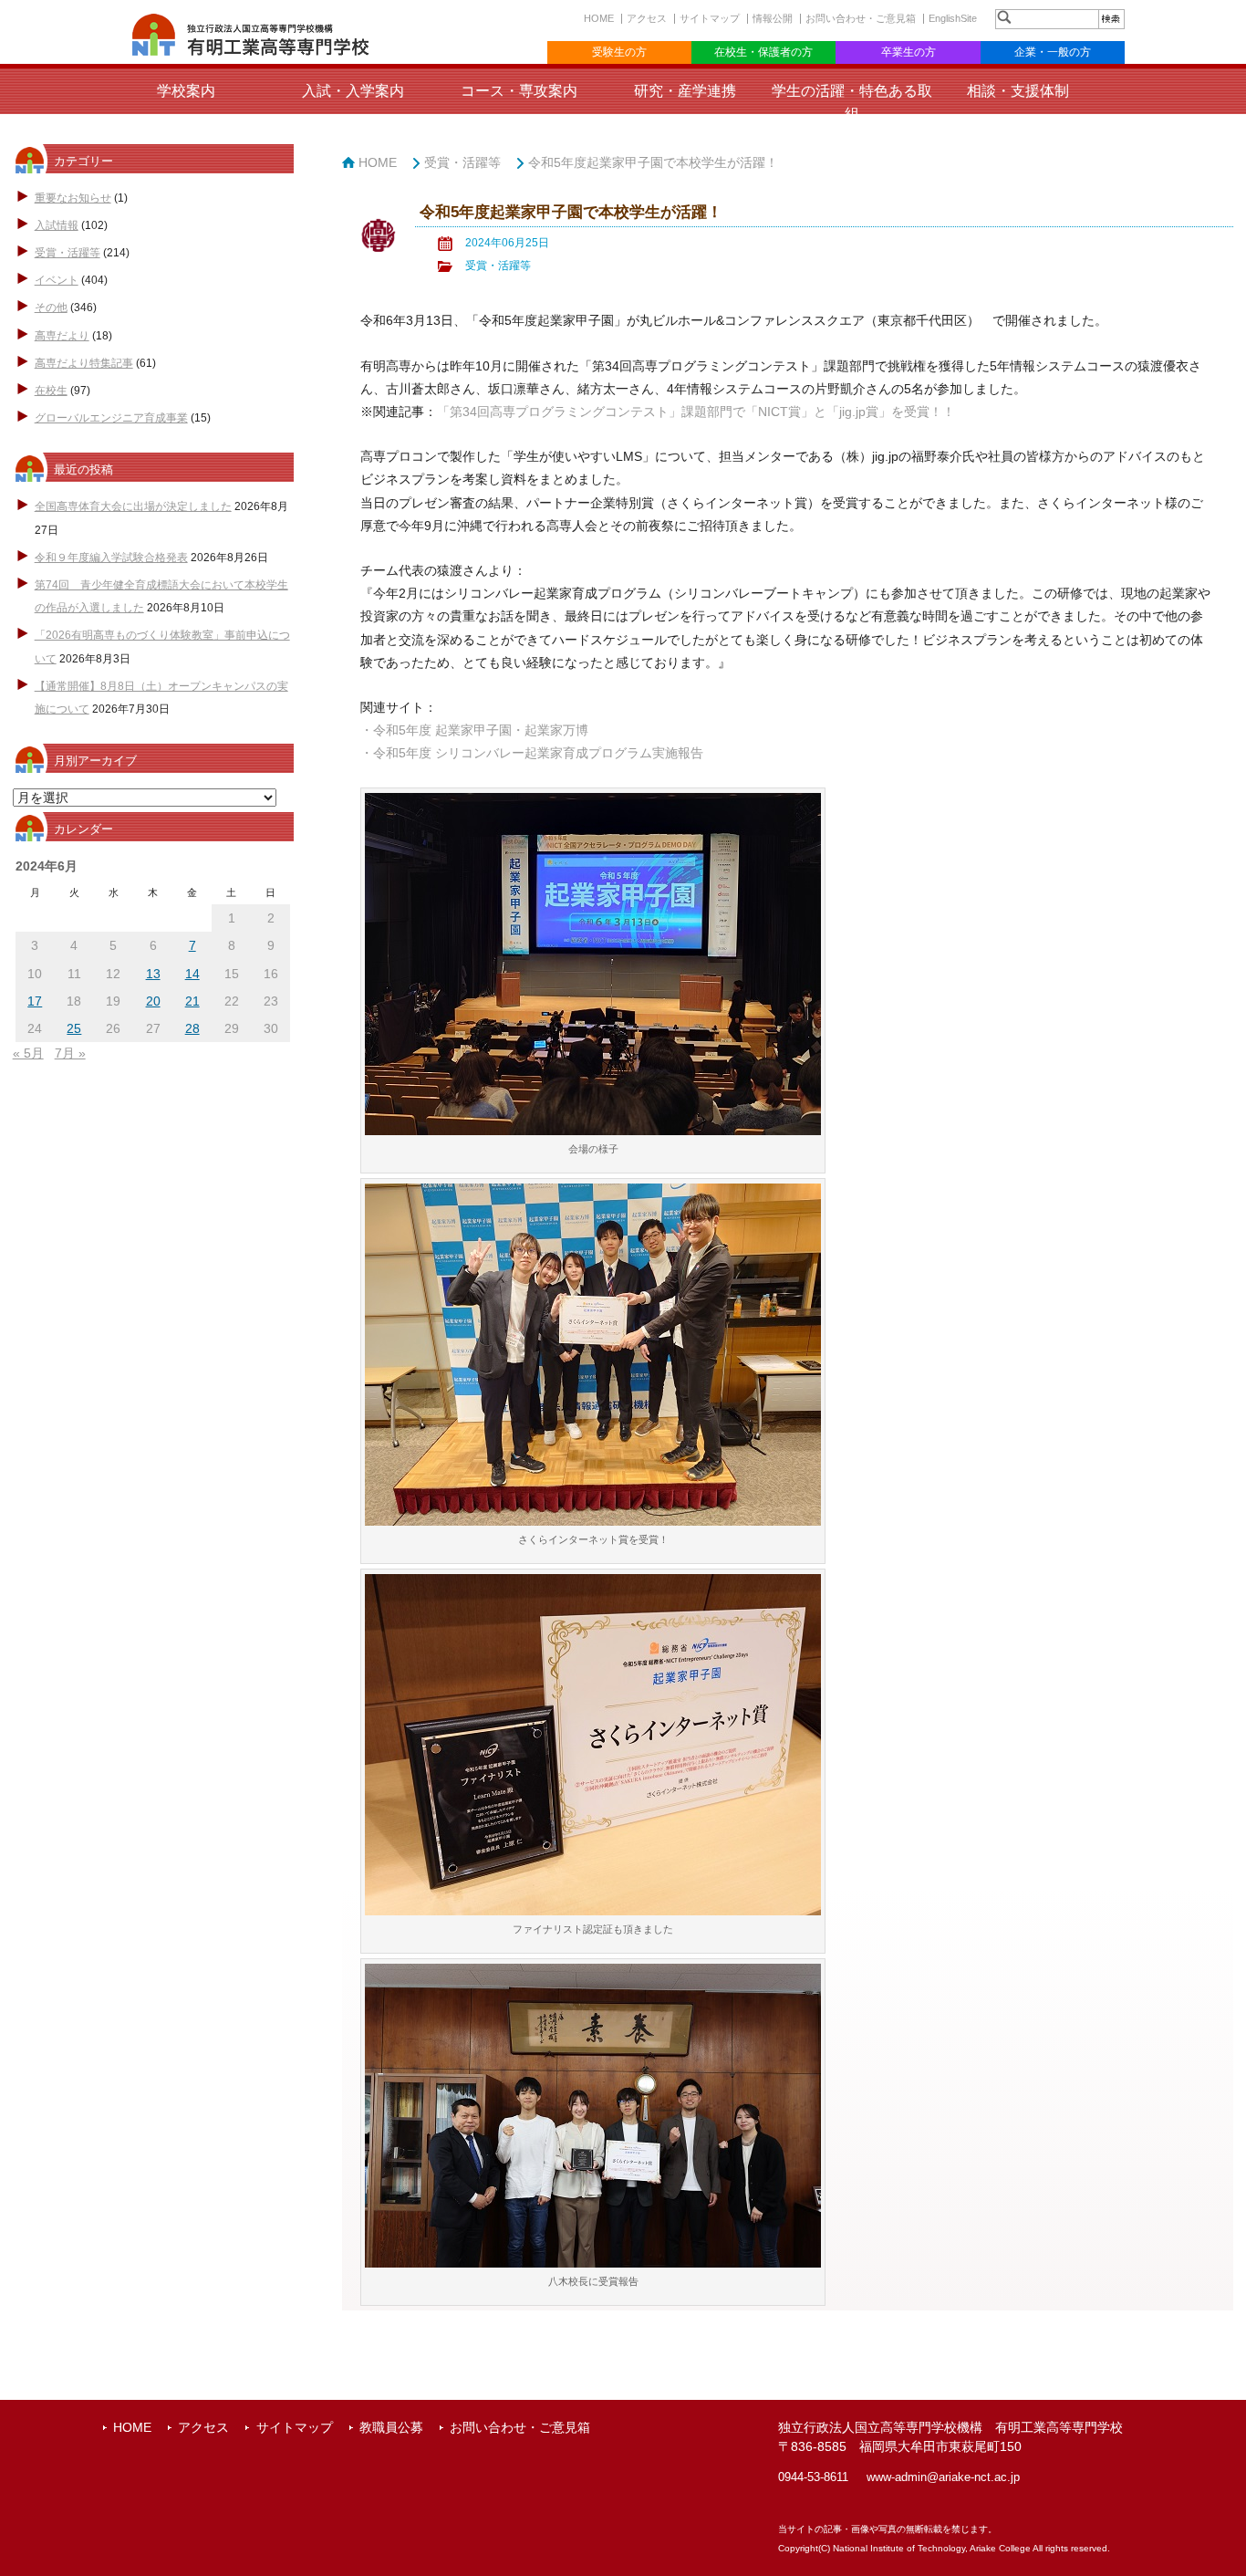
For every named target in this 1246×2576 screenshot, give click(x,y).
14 (192, 974)
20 (153, 1001)
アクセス (647, 18)
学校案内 (186, 91)
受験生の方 (619, 52)
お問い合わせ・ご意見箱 (861, 18)
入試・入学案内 (353, 91)
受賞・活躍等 (67, 253)
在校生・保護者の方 (763, 52)
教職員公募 (391, 2427)
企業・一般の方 (1053, 52)
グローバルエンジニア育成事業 (111, 418)
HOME (599, 18)
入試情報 (57, 225)
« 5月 (28, 1053)
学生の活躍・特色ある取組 (852, 102)
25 (74, 1028)
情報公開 (773, 18)
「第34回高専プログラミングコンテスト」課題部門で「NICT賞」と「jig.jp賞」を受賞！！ (696, 412)
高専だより (62, 336)
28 (192, 1028)
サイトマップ (710, 18)
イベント (57, 280)
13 (153, 974)
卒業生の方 (909, 52)
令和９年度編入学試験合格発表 (111, 558)
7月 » (70, 1053)
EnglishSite (953, 18)
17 (35, 1001)
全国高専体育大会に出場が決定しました (133, 506)
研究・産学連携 (685, 91)
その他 (51, 308)
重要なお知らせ (73, 198)
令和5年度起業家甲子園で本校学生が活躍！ (653, 162)
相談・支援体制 (1018, 91)
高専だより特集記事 (84, 363)
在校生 (51, 391)
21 (192, 1001)
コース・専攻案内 (519, 91)
